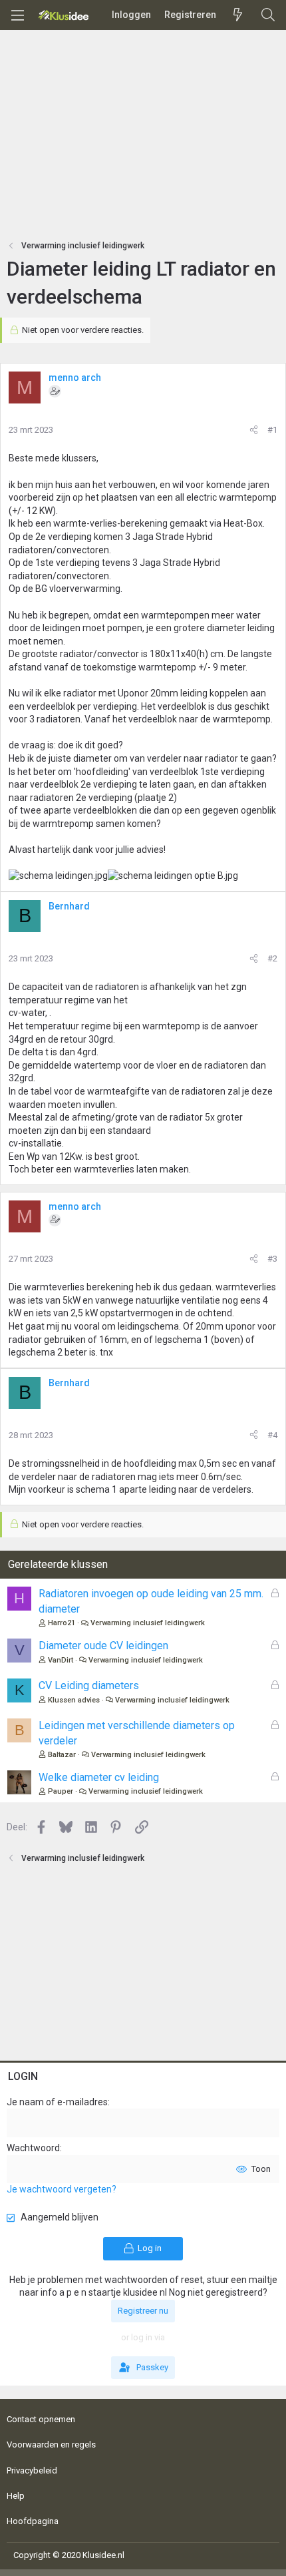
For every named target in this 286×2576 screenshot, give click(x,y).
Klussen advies (74, 1700)
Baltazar (62, 1755)
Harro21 (62, 1623)
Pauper (61, 1791)
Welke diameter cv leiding (99, 1777)
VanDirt (61, 1660)
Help (16, 2496)
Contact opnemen (41, 2419)
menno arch (75, 378)
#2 (272, 958)
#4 (272, 1435)
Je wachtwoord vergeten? (62, 2189)
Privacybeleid (32, 2470)
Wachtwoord (33, 2148)
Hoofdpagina (33, 2521)
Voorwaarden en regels (51, 2445)
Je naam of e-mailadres (57, 2102)
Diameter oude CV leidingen (103, 1646)
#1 (272, 430)
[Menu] (17, 15)
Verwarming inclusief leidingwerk (148, 1623)
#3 (272, 1259)
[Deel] (254, 430)
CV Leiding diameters (89, 1685)
